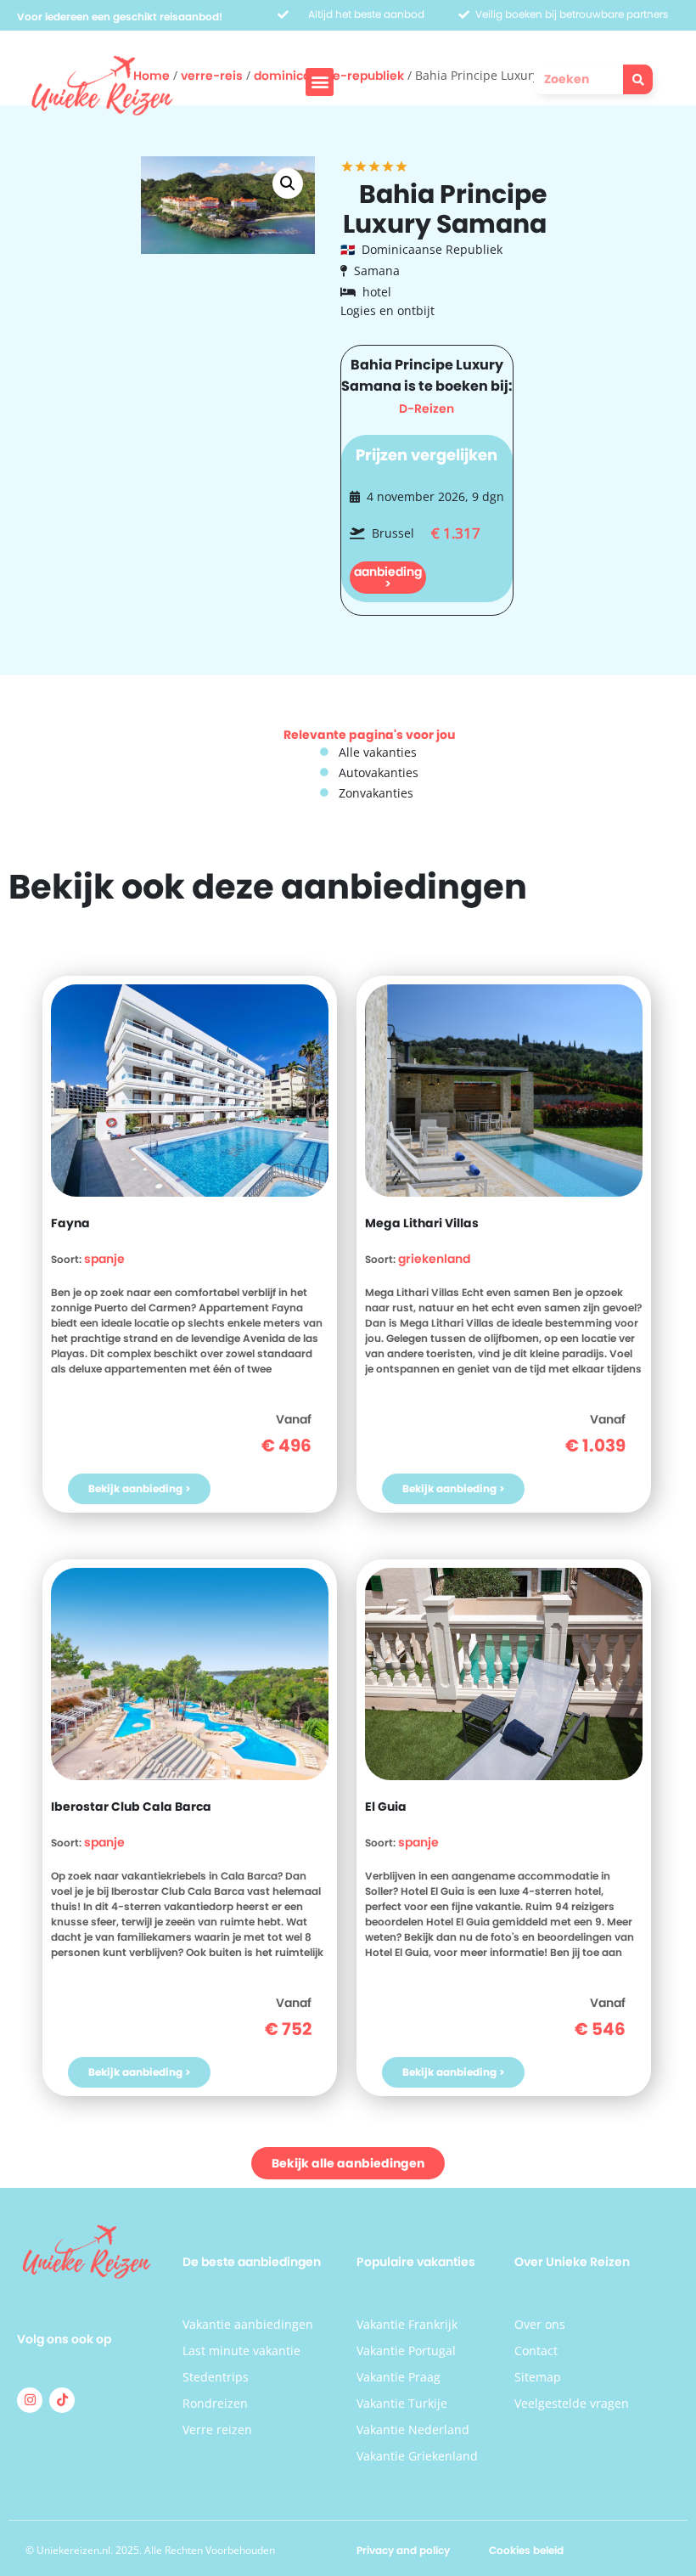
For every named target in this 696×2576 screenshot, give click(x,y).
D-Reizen (427, 409)
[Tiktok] (62, 2400)
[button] (320, 82)
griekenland (434, 1259)
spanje (104, 1259)
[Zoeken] (638, 79)
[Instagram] (30, 2400)
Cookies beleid (526, 2550)
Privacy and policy (403, 2550)
